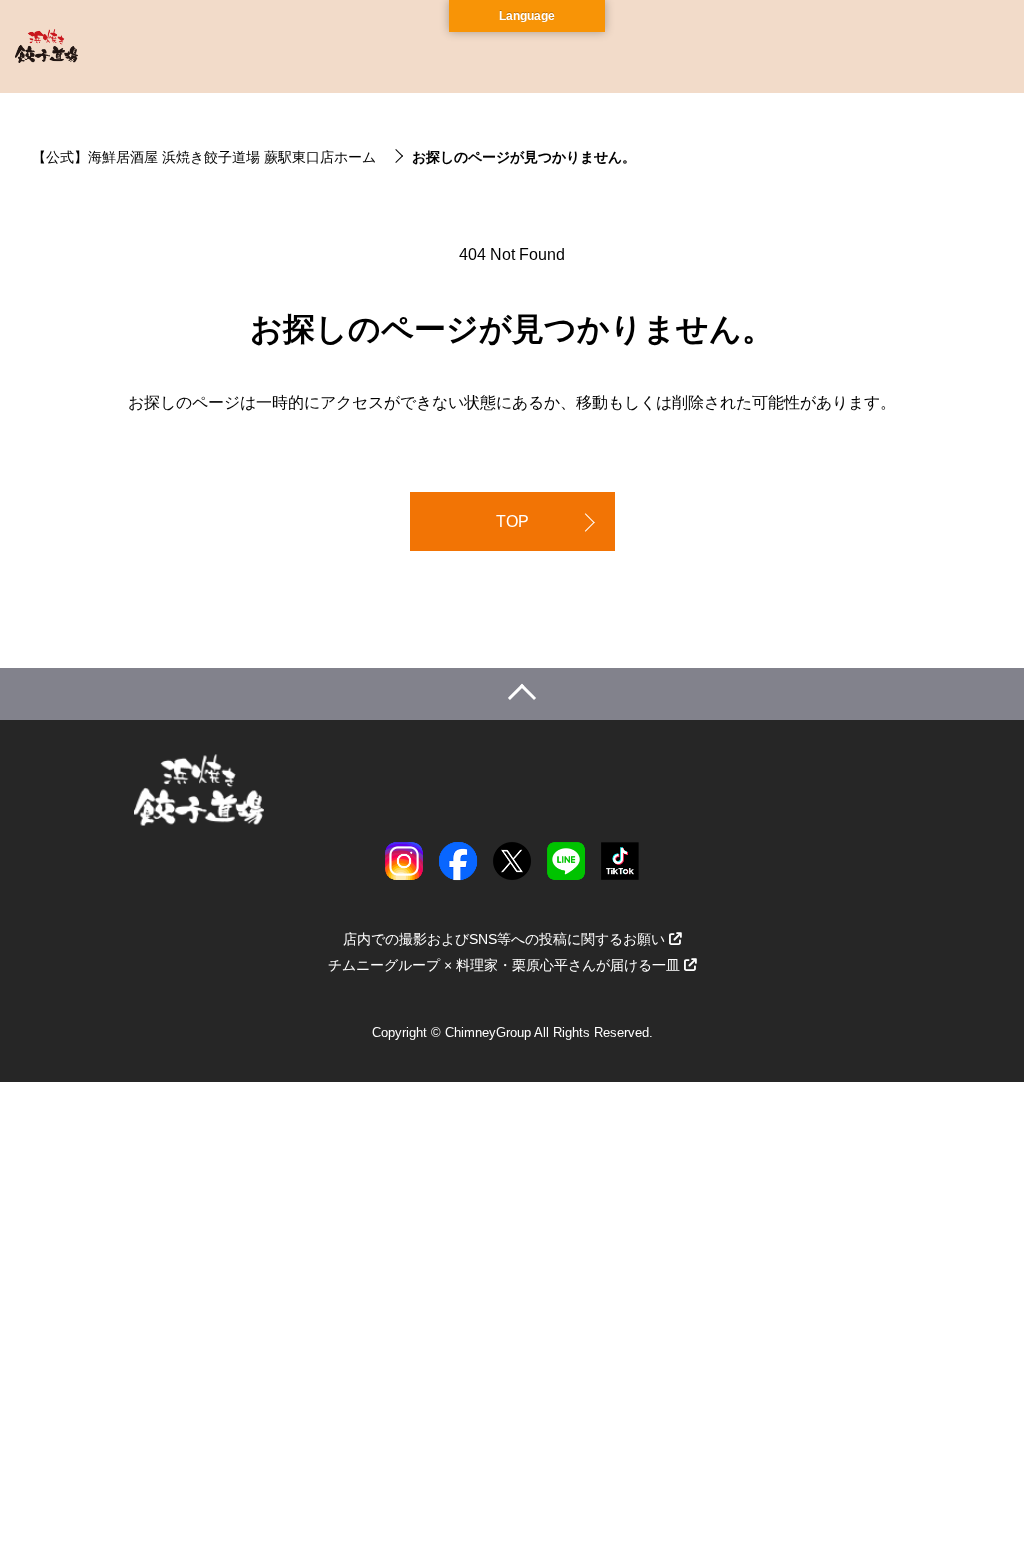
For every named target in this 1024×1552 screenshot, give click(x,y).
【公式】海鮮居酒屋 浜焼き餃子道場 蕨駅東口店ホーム (204, 157)
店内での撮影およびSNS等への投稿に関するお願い (504, 939)
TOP (512, 521)
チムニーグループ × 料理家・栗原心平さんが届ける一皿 (504, 965)
